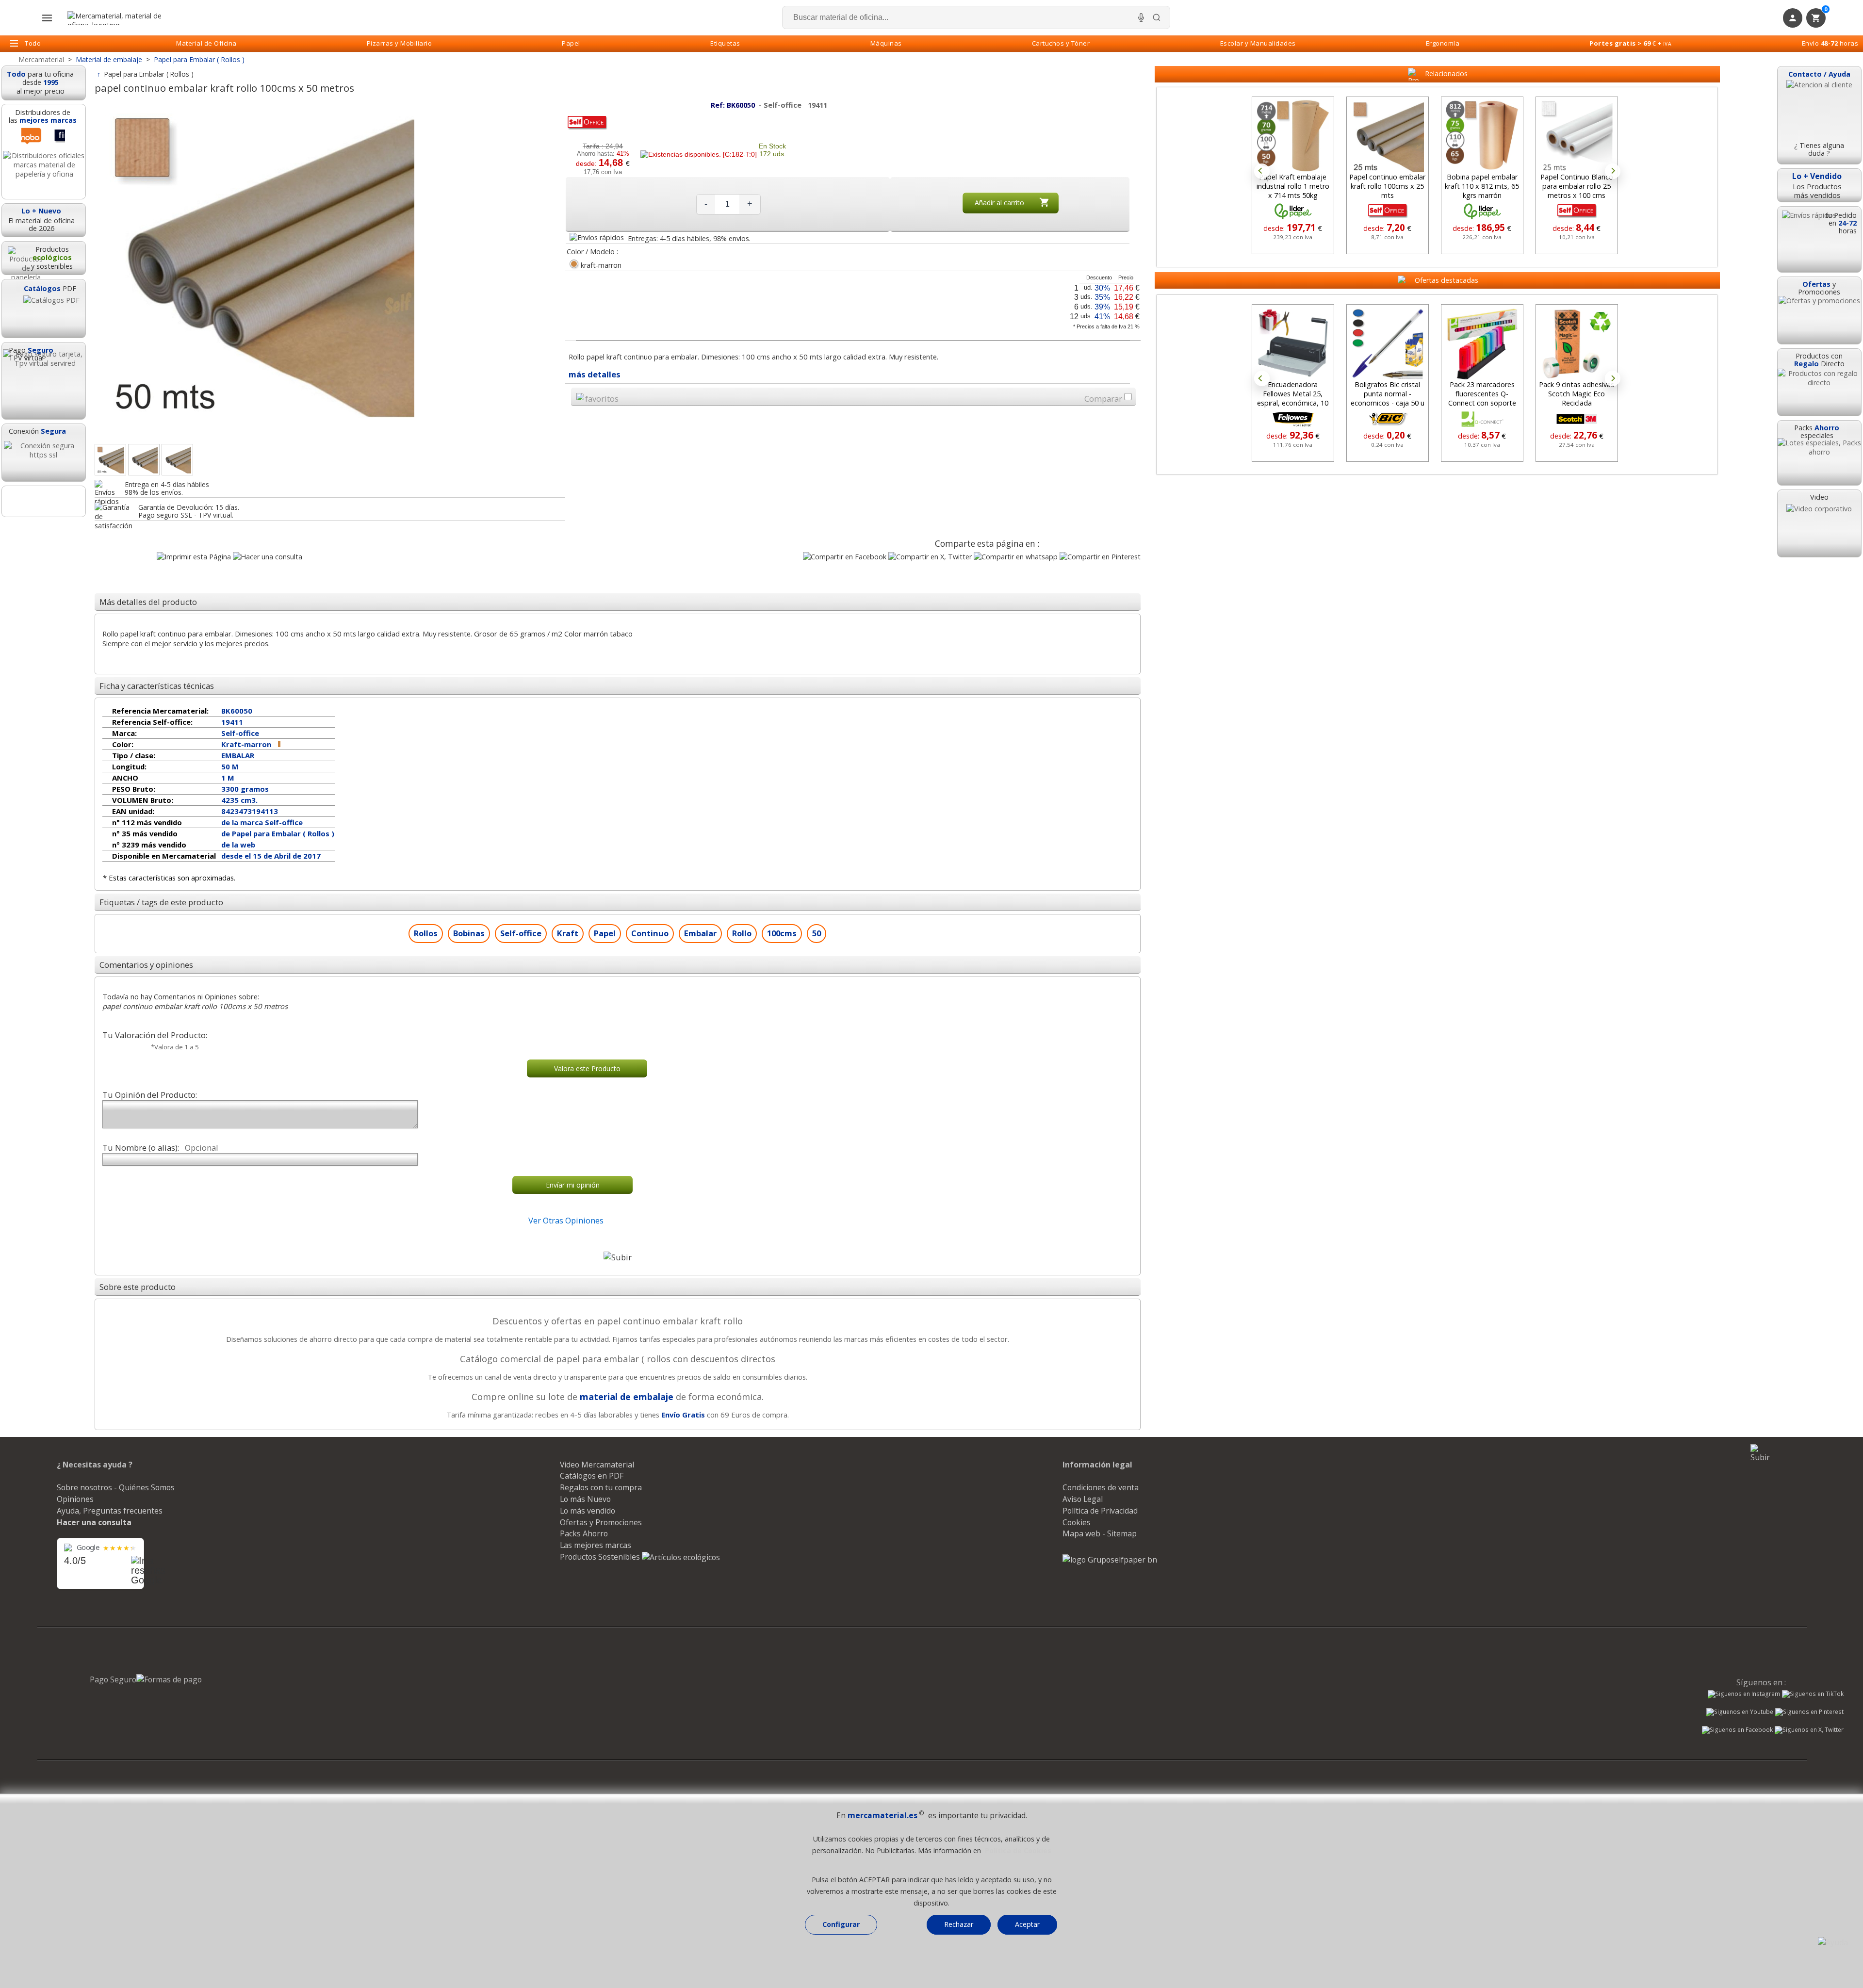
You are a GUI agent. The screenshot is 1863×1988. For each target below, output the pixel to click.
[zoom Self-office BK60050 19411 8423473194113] (177, 460)
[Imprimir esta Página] (194, 557)
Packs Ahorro (584, 1533)
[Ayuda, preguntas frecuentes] (1833, 1942)
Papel (571, 43)
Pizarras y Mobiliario (400, 43)
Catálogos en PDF (592, 1476)
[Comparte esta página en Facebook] (845, 557)
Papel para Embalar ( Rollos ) (149, 74)
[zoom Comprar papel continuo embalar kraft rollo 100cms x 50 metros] (110, 460)
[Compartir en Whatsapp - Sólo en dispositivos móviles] (1016, 557)
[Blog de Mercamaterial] (44, 501)
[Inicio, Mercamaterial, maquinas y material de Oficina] (118, 18)
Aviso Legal (1083, 1499)
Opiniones (75, 1499)
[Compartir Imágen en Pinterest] (1100, 557)
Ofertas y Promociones (601, 1522)
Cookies (1077, 1522)
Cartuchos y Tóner (1061, 43)
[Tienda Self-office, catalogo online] (587, 129)
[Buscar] (1157, 17)
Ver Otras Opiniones (566, 1220)
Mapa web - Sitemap (1100, 1533)
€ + (1630, 43)
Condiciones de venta (1101, 1487)
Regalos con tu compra (601, 1487)
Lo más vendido (588, 1511)
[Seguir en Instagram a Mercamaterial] (1744, 1695)
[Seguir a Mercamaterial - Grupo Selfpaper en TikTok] (1813, 1694)
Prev (1262, 171)
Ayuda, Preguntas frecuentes (110, 1511)
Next (1613, 171)
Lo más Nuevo (585, 1499)
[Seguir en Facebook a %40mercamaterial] (1737, 1731)
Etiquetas (725, 43)
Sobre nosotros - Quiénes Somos (116, 1487)
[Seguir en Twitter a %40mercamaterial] (1809, 1731)
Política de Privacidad (1100, 1511)
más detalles (595, 374)
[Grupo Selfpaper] (1110, 1560)
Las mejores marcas (596, 1545)
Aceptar (1027, 1924)
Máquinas (886, 43)
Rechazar (959, 1924)
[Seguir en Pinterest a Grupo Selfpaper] (1809, 1713)
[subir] (618, 1257)
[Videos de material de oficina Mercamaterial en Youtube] (1740, 1713)
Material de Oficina (206, 43)
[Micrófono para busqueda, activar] (1141, 17)
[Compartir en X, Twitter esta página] (930, 557)
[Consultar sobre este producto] (268, 557)
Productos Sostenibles (601, 1557)
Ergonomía (1443, 43)
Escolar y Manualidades (1258, 43)
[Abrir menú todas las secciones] (47, 18)
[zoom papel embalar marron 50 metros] (144, 460)
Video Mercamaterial (597, 1465)
